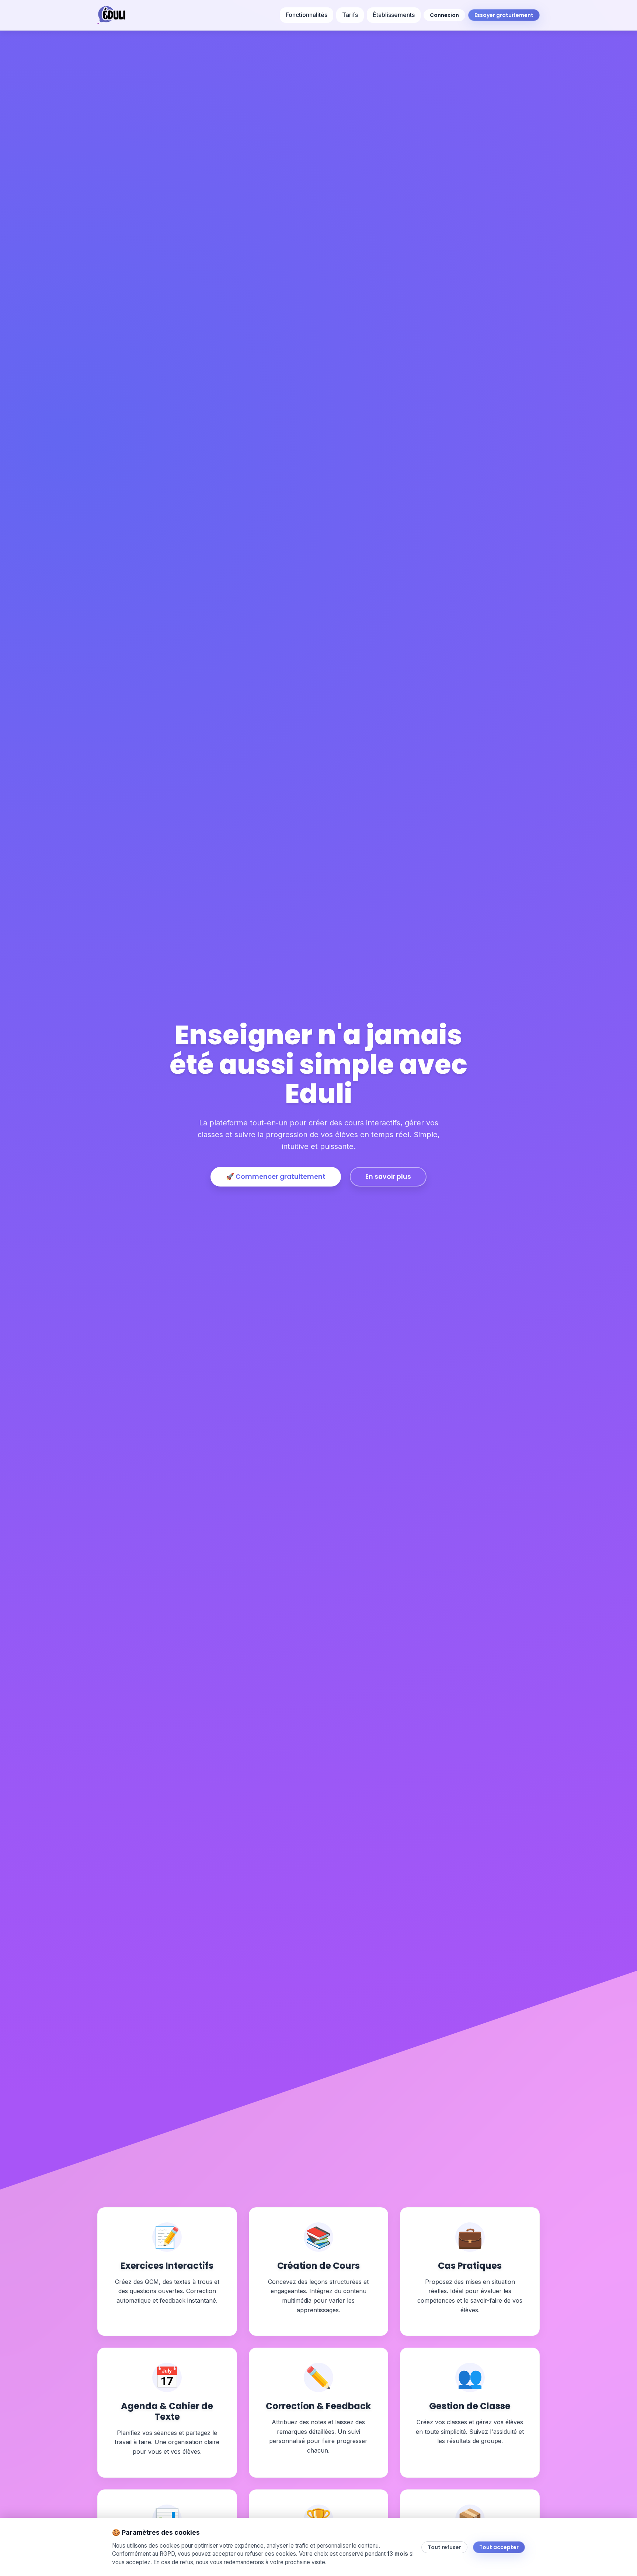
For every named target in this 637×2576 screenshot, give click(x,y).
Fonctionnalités (307, 15)
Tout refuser (444, 2547)
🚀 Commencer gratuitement (276, 1177)
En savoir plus (388, 1177)
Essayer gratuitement (504, 15)
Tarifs (350, 15)
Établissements (394, 15)
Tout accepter (499, 2547)
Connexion (444, 15)
